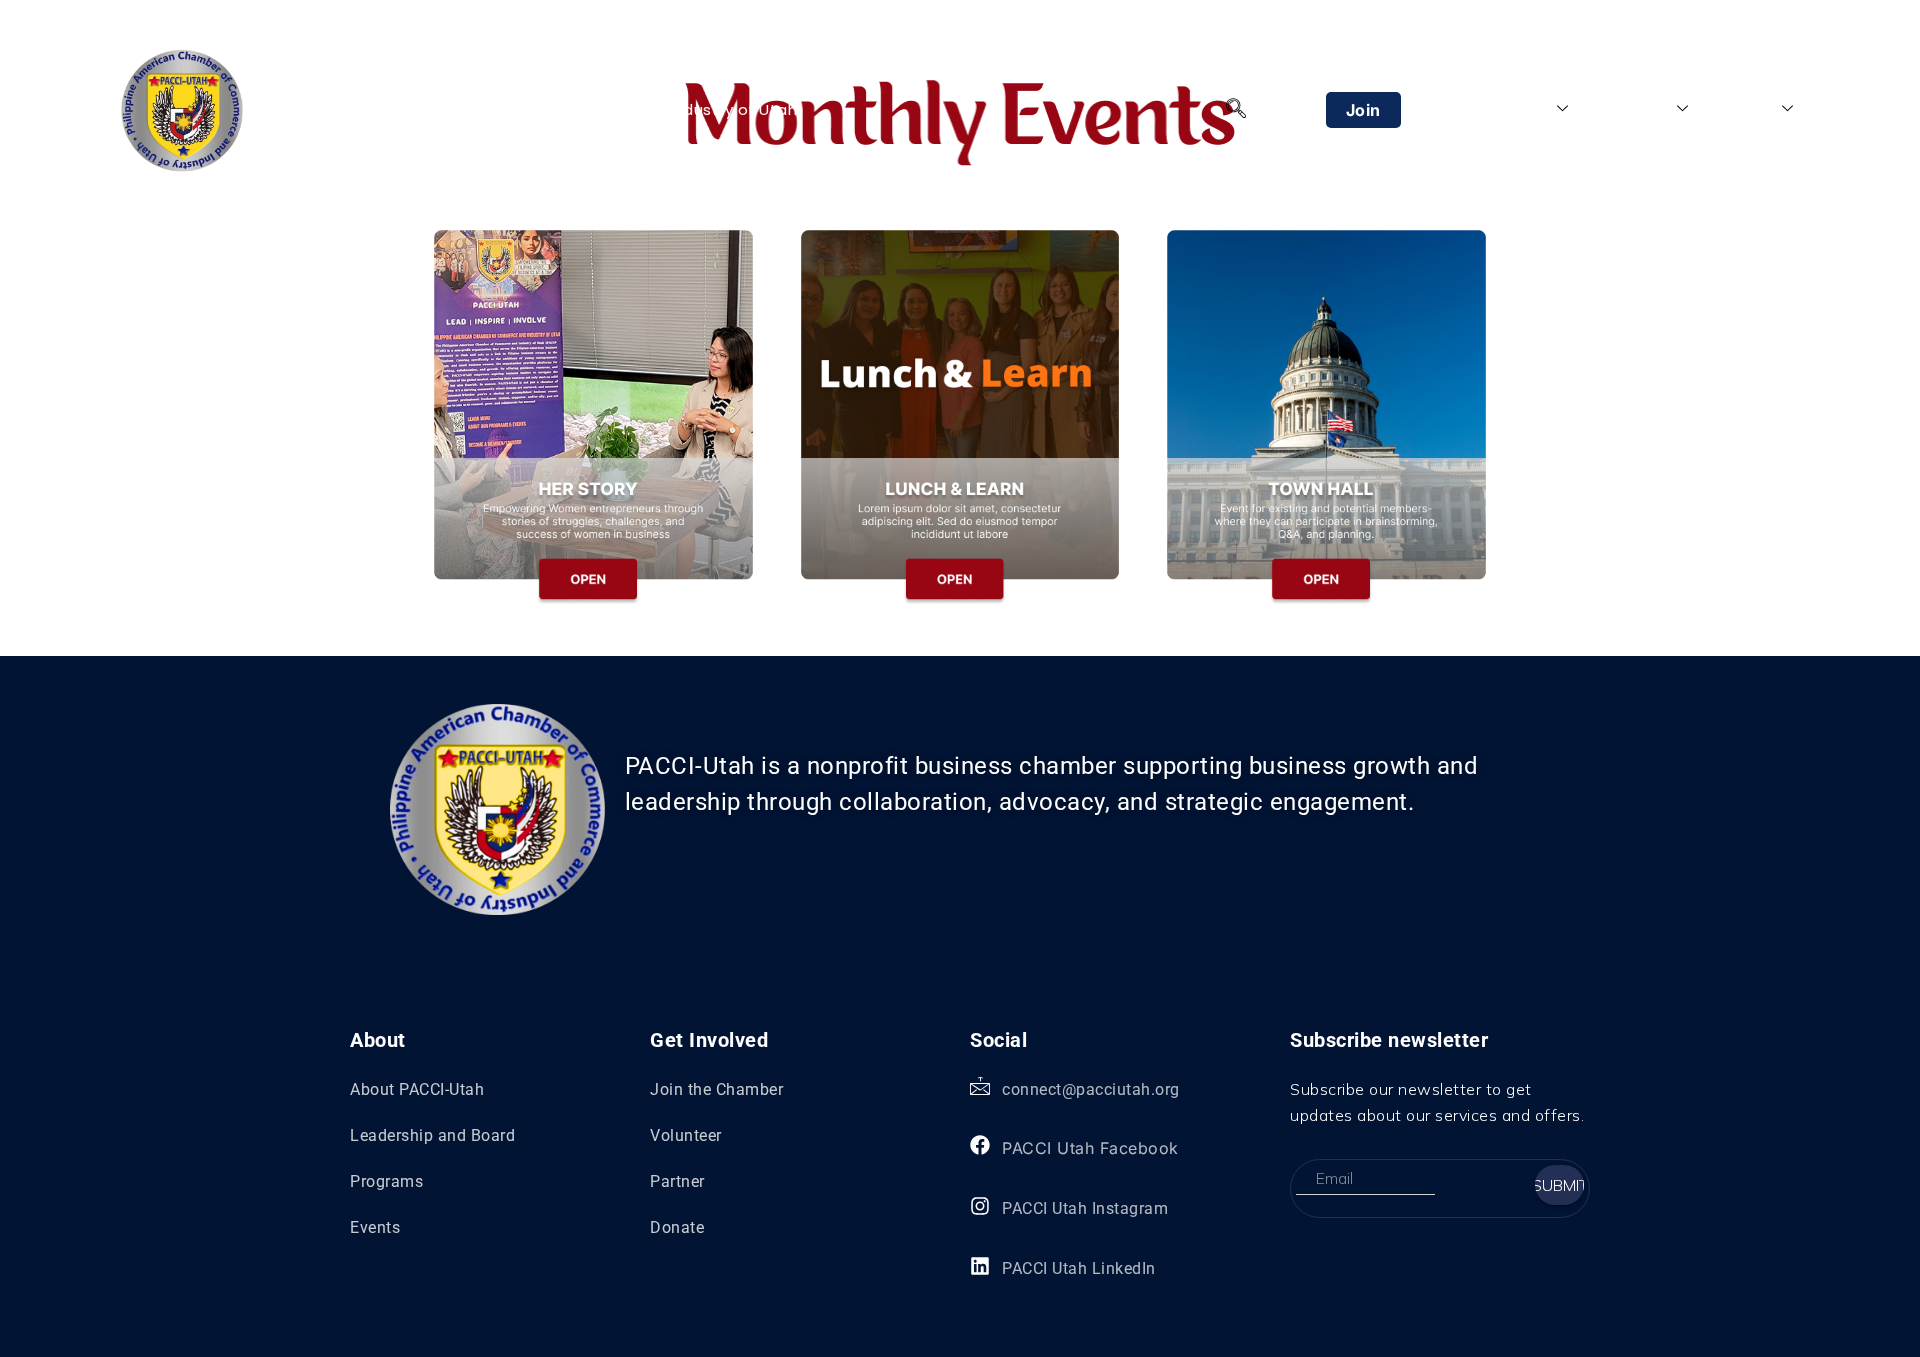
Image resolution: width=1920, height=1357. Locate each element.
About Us (1514, 109)
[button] (1236, 110)
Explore (1746, 109)
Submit (1559, 1185)
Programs (1632, 109)
